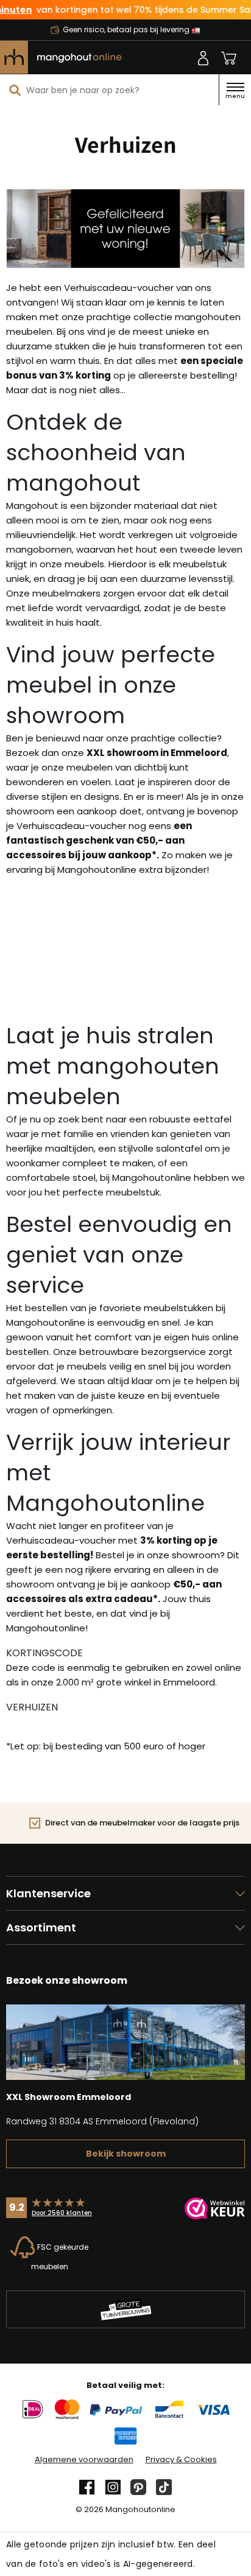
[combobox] (109, 90)
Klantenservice (48, 1893)
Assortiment (41, 1927)
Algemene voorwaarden (84, 2460)
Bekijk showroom (126, 2154)
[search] (15, 90)
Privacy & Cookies (181, 2460)
